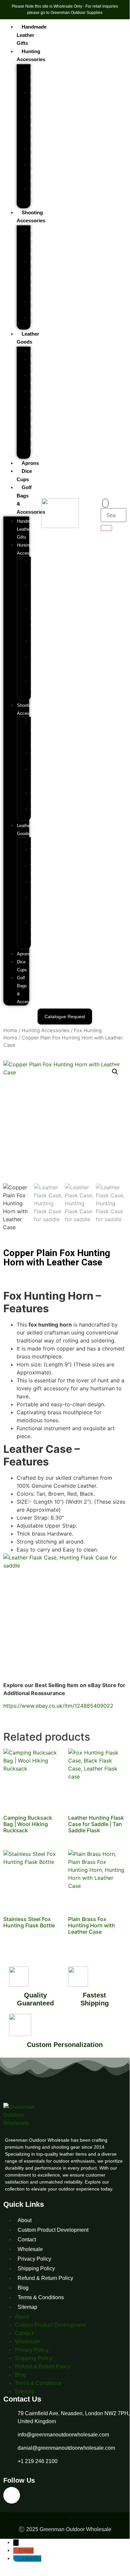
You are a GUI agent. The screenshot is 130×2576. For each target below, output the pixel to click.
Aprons (30, 463)
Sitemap (27, 2307)
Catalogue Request (65, 1017)
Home (10, 1030)
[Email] (16, 2551)
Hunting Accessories (46, 1030)
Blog (23, 2288)
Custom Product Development (53, 2230)
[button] (115, 1072)
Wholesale (30, 2249)
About (25, 2220)
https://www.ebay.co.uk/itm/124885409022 (58, 1706)
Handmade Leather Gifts (32, 35)
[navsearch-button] (105, 503)
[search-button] (106, 528)
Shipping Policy (36, 2268)
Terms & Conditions (41, 2297)
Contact (27, 2240)
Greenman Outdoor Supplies (76, 13)
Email (26, 2551)
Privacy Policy (34, 2259)
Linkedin (30, 2559)
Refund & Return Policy (45, 2278)
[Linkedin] (12, 2495)
